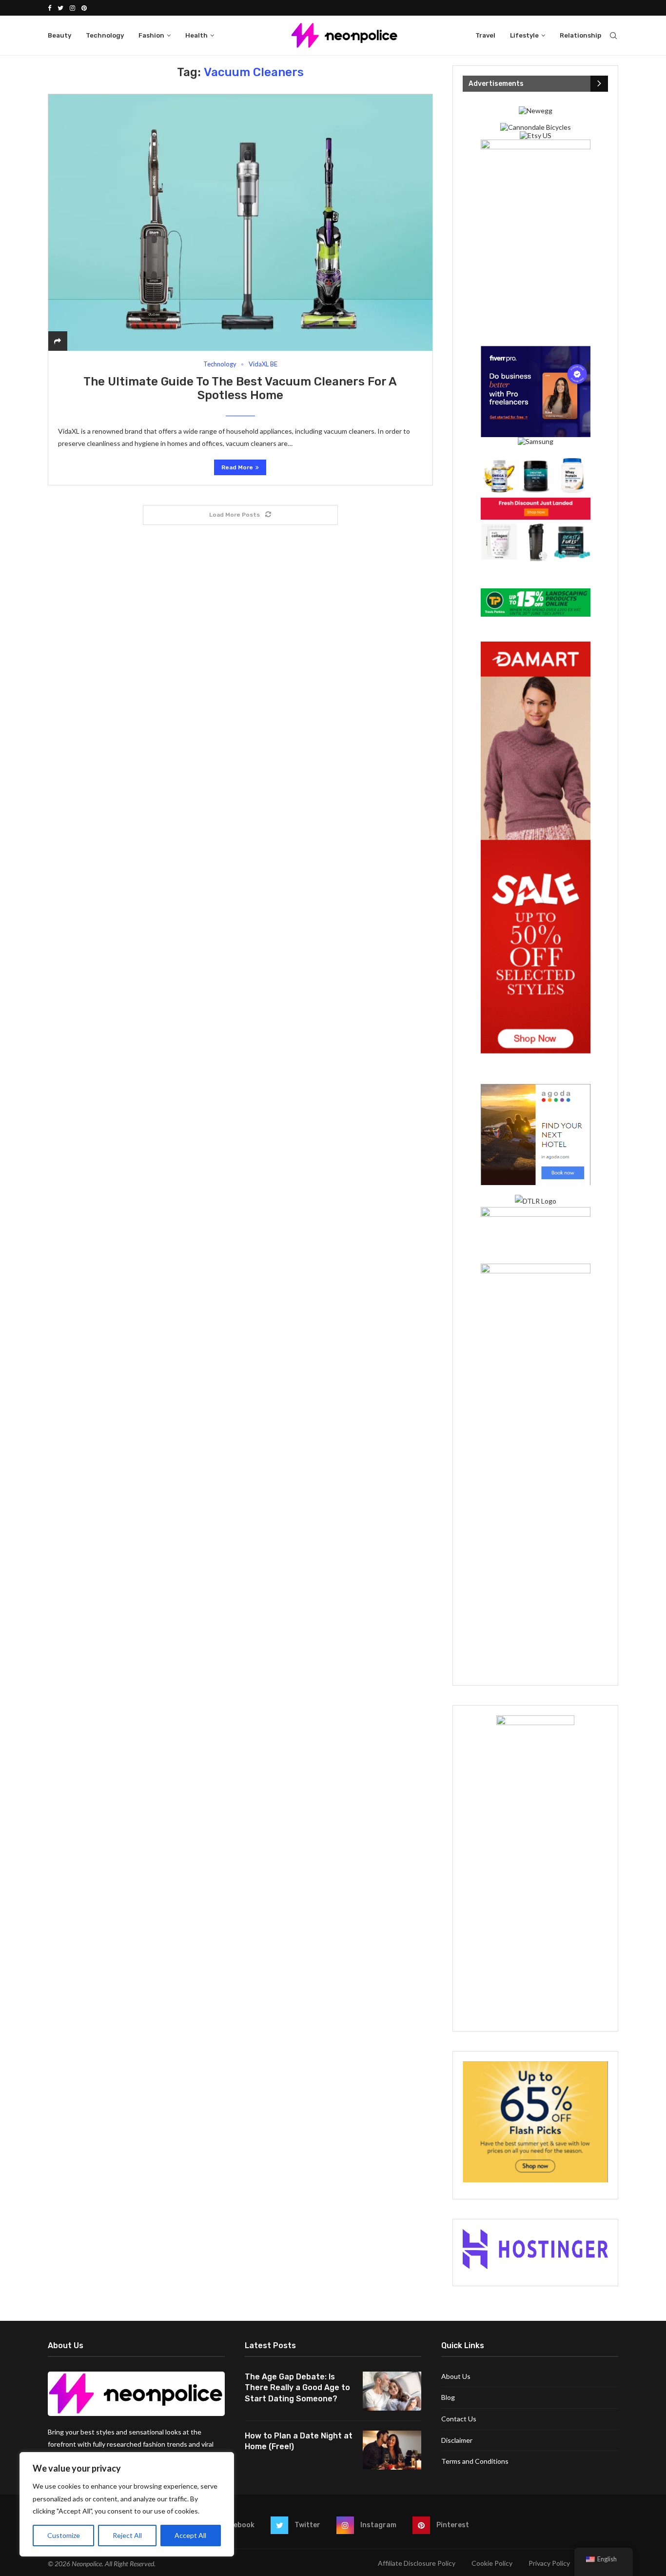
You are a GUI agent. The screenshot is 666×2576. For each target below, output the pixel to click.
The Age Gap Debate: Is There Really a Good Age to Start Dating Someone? (297, 2388)
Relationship (580, 35)
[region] (127, 2504)
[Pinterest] (84, 8)
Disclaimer (457, 2440)
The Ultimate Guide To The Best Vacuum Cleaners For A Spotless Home (240, 388)
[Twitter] (60, 8)
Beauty (59, 35)
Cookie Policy (492, 2563)
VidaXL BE (263, 364)
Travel (485, 35)
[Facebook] (49, 8)
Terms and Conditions (475, 2461)
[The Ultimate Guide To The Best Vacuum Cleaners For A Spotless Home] (240, 222)
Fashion (151, 35)
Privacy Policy (549, 2563)
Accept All (190, 2535)
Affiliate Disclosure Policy (417, 2563)
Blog (448, 2397)
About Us (456, 2376)
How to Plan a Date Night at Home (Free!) (299, 2441)
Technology (105, 35)
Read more (237, 467)
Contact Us (459, 2419)
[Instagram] (72, 8)
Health (196, 35)
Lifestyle (524, 35)
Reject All (127, 2535)
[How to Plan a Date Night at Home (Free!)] (392, 2450)
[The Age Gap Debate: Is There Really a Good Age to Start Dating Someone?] (392, 2391)
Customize (64, 2535)
